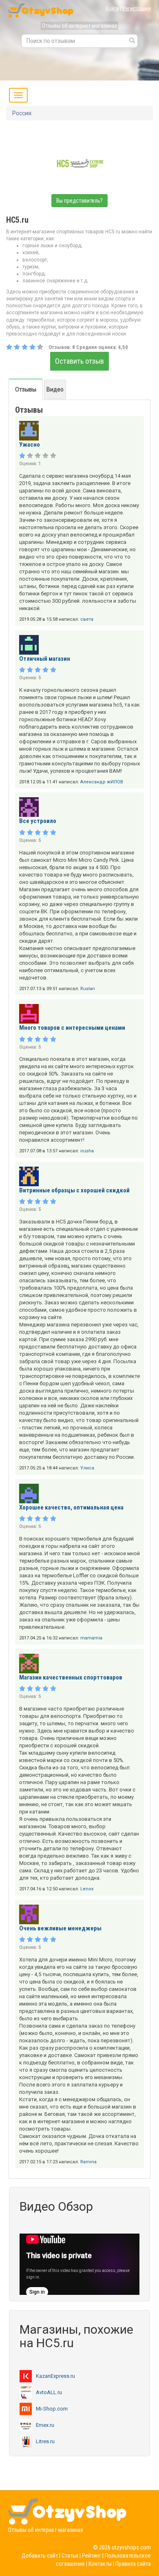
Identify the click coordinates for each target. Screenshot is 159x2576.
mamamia (91, 1638)
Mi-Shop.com (52, 2409)
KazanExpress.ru (55, 2376)
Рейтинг (92, 2556)
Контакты (100, 2564)
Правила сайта (133, 2564)
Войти (112, 8)
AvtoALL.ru (49, 2392)
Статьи (70, 2556)
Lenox (87, 1889)
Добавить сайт (40, 2556)
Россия (22, 113)
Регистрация (137, 8)
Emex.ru (45, 2425)
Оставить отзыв (79, 361)
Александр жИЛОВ (102, 782)
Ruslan (88, 989)
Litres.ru (45, 2441)
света (87, 619)
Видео (55, 389)
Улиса (87, 1468)
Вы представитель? (79, 201)
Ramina (88, 2162)
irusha (87, 1151)
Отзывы (26, 389)
